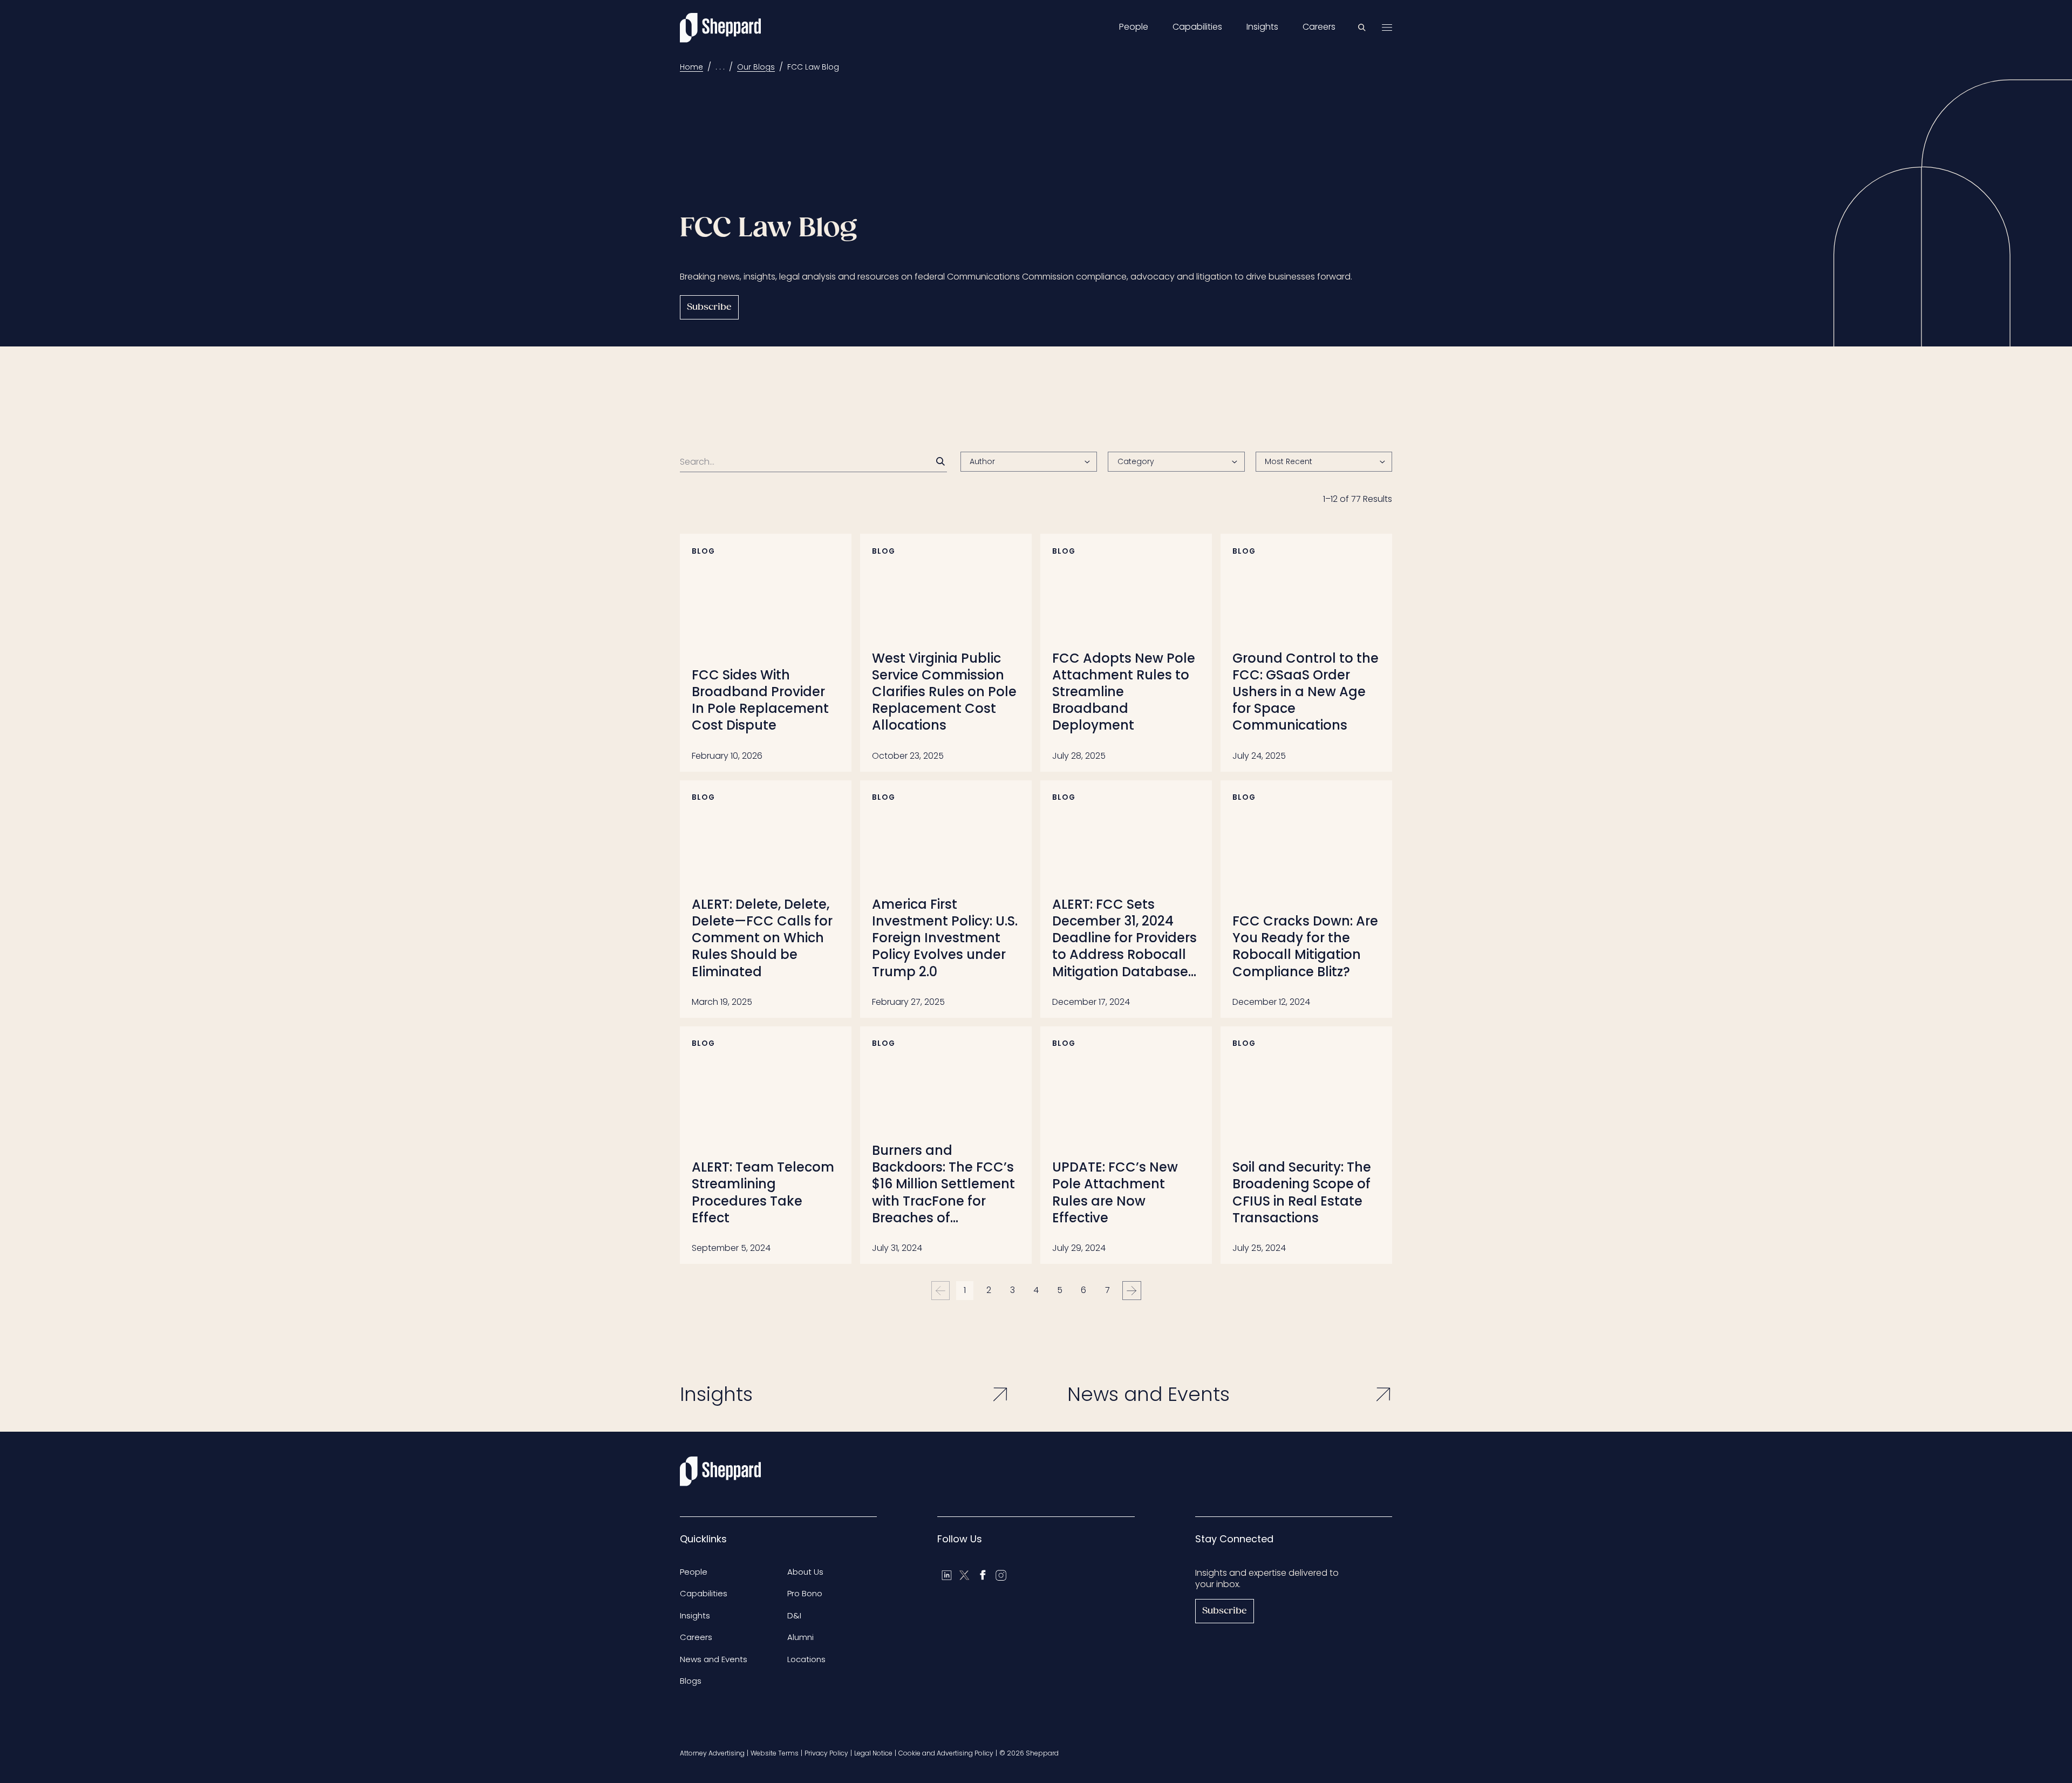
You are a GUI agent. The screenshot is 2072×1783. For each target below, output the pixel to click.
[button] (1324, 462)
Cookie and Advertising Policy (946, 1753)
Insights (1262, 27)
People (1134, 27)
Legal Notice (873, 1753)
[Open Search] (1362, 28)
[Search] (940, 461)
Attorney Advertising (712, 1753)
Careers (1319, 27)
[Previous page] (941, 1291)
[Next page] (1132, 1291)
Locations (806, 1659)
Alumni (800, 1637)
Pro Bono (805, 1593)
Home (691, 67)
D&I (794, 1615)
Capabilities (1197, 27)
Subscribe (709, 307)
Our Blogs (756, 67)
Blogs (691, 1681)
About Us (805, 1572)
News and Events (714, 1659)
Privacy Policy (826, 1753)
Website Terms (775, 1753)
